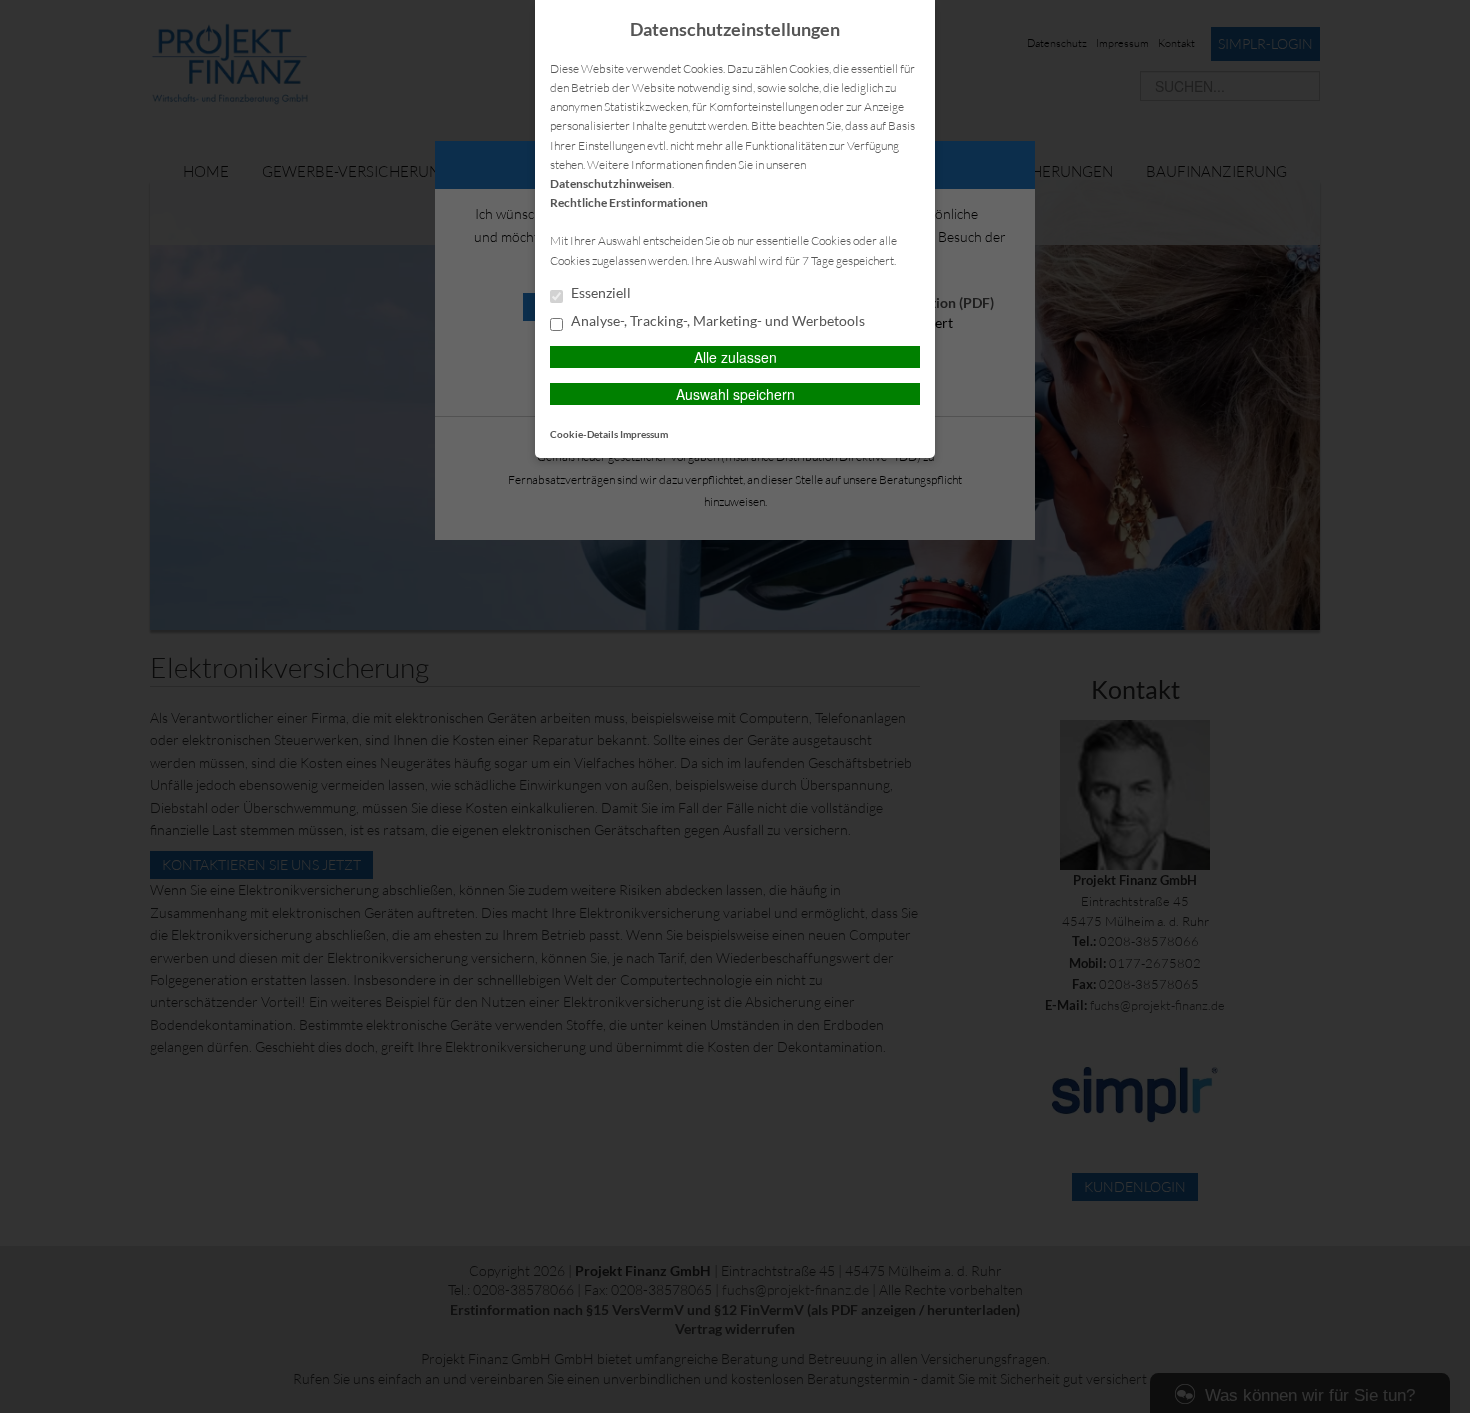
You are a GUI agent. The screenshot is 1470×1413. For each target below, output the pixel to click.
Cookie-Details (584, 434)
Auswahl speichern (735, 394)
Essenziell (599, 293)
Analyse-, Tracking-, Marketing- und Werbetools (716, 321)
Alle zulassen (735, 357)
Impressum (644, 434)
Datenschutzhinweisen (611, 183)
